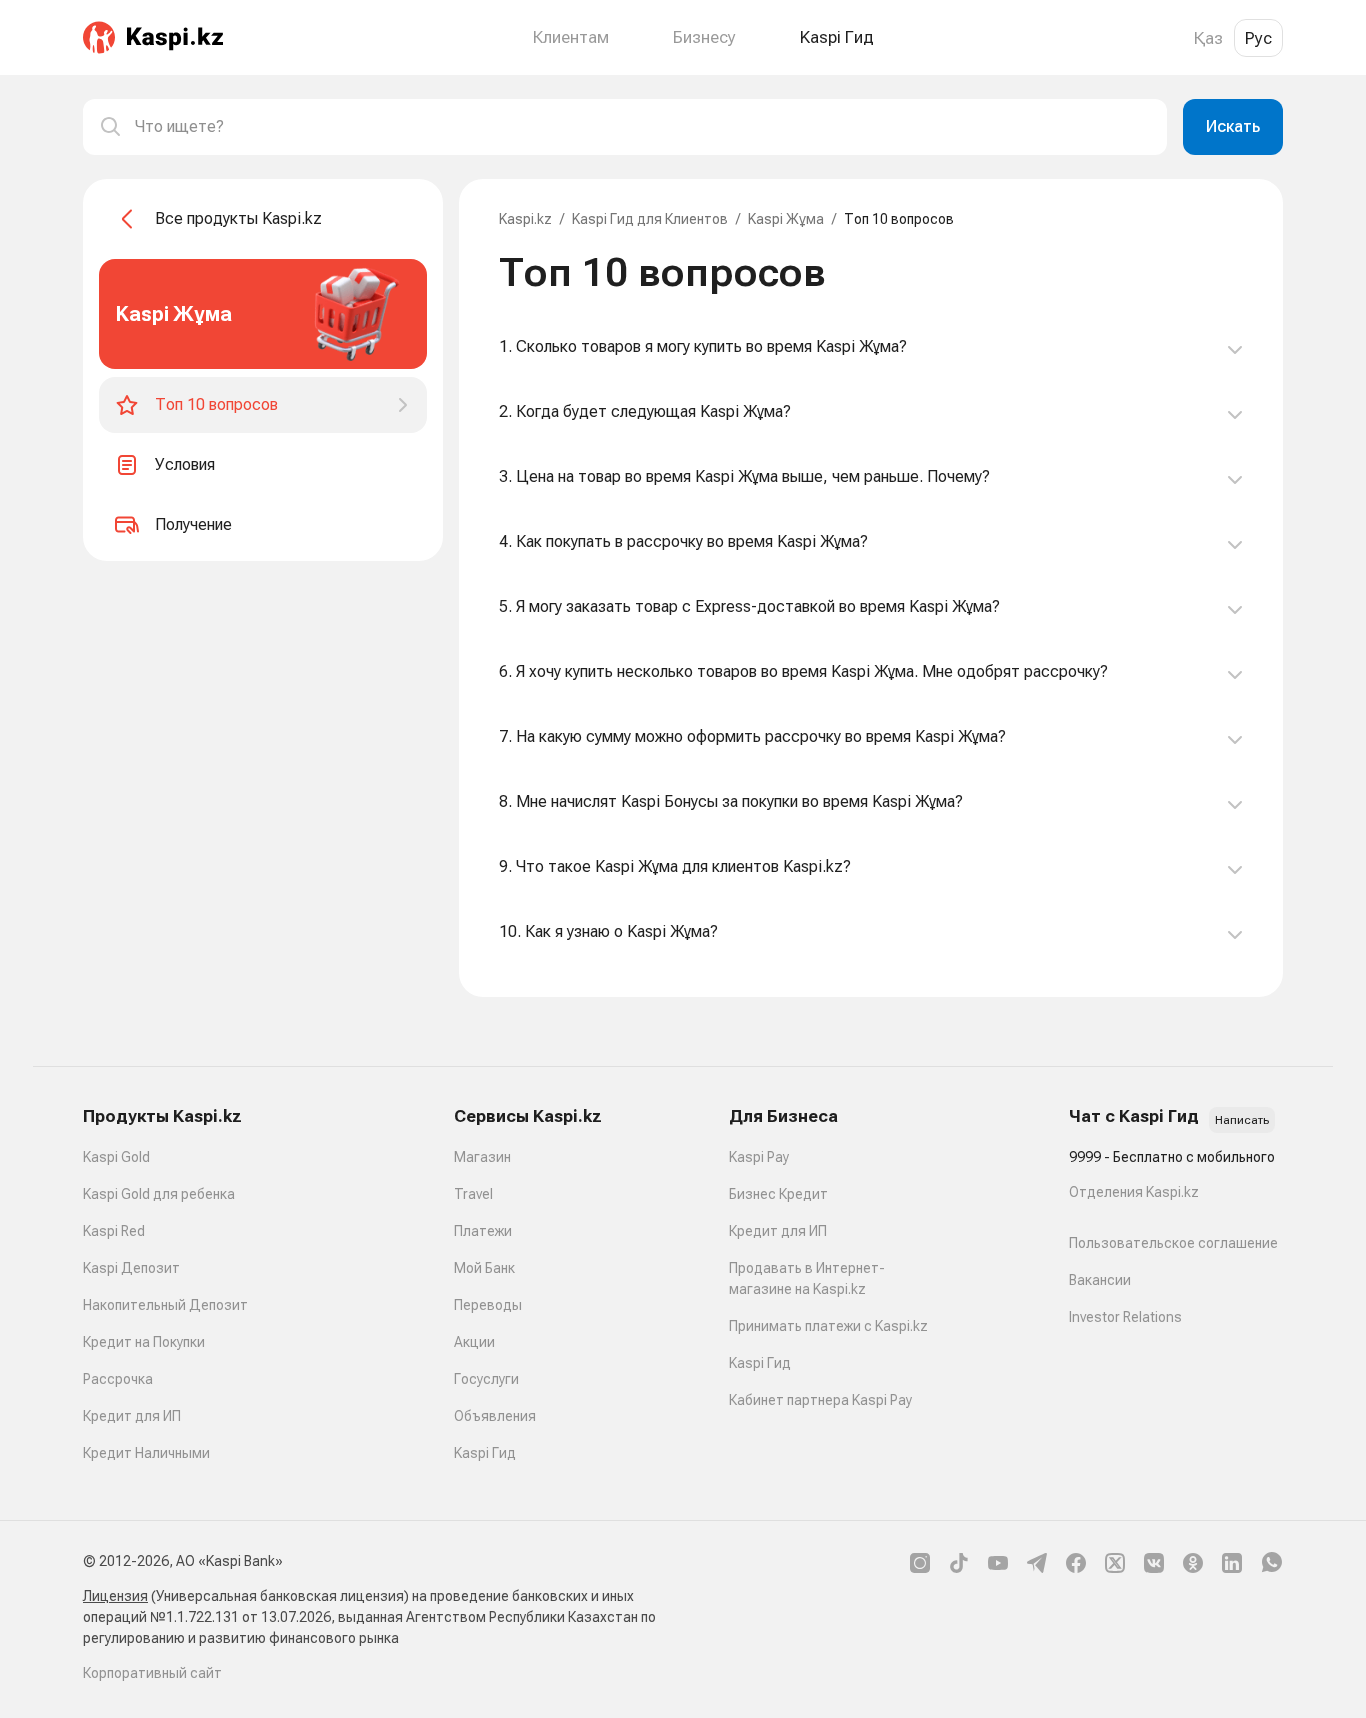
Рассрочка (118, 1379)
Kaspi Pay (759, 1157)
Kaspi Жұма (786, 219)
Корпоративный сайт (152, 1673)
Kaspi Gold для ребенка (159, 1194)
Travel (473, 1194)
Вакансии (1100, 1280)
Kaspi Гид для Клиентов (650, 219)
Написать (1242, 1120)
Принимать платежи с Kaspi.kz (828, 1326)
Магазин (482, 1157)
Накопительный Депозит (165, 1305)
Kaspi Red (114, 1231)
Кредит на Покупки (144, 1342)
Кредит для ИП (132, 1416)
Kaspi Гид (485, 1453)
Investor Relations (1125, 1317)
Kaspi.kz (525, 219)
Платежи (483, 1231)
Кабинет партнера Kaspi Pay (820, 1400)
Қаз (1208, 38)
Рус (1258, 38)
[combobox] (643, 127)
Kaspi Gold (116, 1157)
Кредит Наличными (146, 1453)
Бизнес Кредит (778, 1194)
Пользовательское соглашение (1173, 1243)
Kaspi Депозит (131, 1268)
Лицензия (115, 1596)
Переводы (488, 1305)
